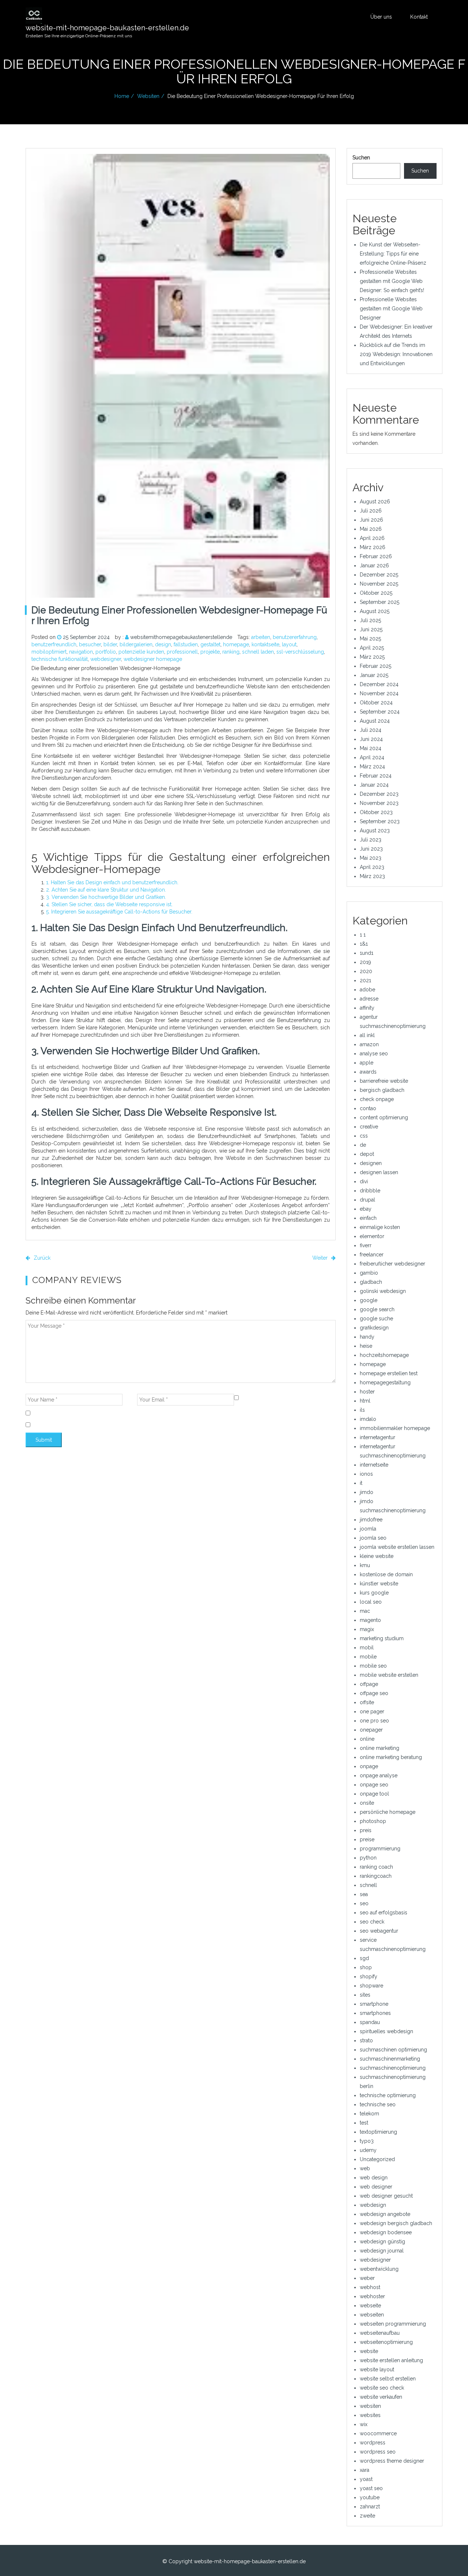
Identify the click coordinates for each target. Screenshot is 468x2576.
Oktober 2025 (376, 593)
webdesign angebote (385, 2214)
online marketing (380, 1748)
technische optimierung (388, 2095)
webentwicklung (379, 2269)
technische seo (378, 2104)
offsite (367, 1702)
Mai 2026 (371, 529)
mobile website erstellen (389, 1675)
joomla (368, 1529)
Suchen (361, 158)
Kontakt (419, 17)
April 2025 (372, 648)
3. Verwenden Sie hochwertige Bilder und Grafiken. (106, 897)
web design (374, 2178)
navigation (81, 652)
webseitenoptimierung (386, 2342)
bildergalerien (136, 644)
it (361, 1483)
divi (364, 1181)
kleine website (377, 1556)
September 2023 (380, 821)
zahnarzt (370, 2507)
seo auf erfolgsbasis (384, 1913)
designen (371, 1163)
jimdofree (371, 1520)
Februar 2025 (375, 666)
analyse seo (374, 1054)
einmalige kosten (380, 1227)
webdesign (373, 2205)
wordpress (373, 2443)
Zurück (41, 1258)
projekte (210, 652)
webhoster (372, 2296)
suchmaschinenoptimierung (393, 2068)
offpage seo (374, 1693)
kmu (365, 1565)
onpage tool (374, 1794)
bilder (110, 644)
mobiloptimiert (49, 652)
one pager (372, 1711)
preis (366, 1830)
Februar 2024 (376, 776)
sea (364, 1894)
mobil (367, 1648)
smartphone (374, 2004)
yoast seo (371, 2488)
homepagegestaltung (385, 1382)
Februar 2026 (376, 556)
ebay (366, 1209)
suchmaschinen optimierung (393, 2050)
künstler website (379, 1584)
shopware (371, 1986)
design (163, 644)
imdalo (368, 1419)
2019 (365, 962)
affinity (367, 1008)
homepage (236, 644)
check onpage (377, 1099)
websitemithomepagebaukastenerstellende (181, 637)
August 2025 (375, 611)
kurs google (374, 1593)
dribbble (370, 1191)
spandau (370, 2022)
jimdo (367, 1492)
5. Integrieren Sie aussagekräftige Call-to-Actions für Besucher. (119, 912)
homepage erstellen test (389, 1373)
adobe (367, 990)
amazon (369, 1044)
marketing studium (382, 1638)
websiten (148, 96)
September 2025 (380, 602)
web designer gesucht (386, 2196)
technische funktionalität (60, 659)
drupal (367, 1200)
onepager (371, 1730)
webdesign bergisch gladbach (396, 2223)
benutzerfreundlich (54, 644)
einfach (368, 1218)
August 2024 (375, 721)
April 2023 (372, 867)
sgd (364, 1958)
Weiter (321, 1258)
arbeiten (261, 637)
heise (366, 1346)
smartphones (375, 2013)
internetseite (374, 1465)
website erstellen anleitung (391, 2360)
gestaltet (210, 644)
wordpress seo (378, 2452)
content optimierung (384, 1117)
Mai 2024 (371, 748)
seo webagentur (379, 1931)
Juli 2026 (371, 511)
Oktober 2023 (376, 812)
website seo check (382, 2388)
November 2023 (379, 803)
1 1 (363, 935)
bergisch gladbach (382, 1090)
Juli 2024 (371, 730)
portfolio (106, 652)
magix (367, 1629)
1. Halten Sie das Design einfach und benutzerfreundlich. (112, 882)
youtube (370, 2497)
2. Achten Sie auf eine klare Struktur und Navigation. (106, 890)
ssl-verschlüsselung (300, 652)
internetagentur (378, 1437)
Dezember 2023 (379, 794)
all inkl (367, 1035)
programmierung (380, 1849)
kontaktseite (265, 644)
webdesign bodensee (386, 2232)
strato (366, 2040)
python (368, 1858)
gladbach (371, 1282)
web (365, 2168)
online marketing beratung (391, 1757)
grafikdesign (374, 1328)
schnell (368, 1885)
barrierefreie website (384, 1081)
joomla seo (373, 1538)
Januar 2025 (374, 675)
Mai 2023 (371, 858)
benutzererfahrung (295, 637)
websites (370, 2415)
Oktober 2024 (376, 703)
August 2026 (375, 502)
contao (368, 1108)
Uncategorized (377, 2159)
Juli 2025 (370, 620)
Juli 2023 (371, 840)
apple (367, 1063)
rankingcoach (376, 1876)
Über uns (381, 17)
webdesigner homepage (153, 659)
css (364, 1136)
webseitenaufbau (380, 2333)
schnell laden (258, 652)
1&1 (364, 944)
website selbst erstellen (388, 2379)
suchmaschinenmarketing (390, 2059)
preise (367, 1839)
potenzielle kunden (141, 652)
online (367, 1739)
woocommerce (378, 2433)
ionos (366, 1474)
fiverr (366, 1245)
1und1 (367, 953)
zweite (367, 2516)
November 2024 (379, 693)
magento (370, 1620)
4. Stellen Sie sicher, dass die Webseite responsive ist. (109, 904)
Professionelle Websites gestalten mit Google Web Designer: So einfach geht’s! (392, 281)
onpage (369, 1766)
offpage (369, 1684)
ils (362, 1410)
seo (364, 1903)
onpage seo (374, 1785)
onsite (367, 1803)
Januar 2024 (374, 785)
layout (289, 644)
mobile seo (373, 1666)
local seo (371, 1602)
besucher (90, 644)
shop (366, 1967)
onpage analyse (379, 1775)
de (363, 1145)
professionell (182, 652)
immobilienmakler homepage (395, 1428)
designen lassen (379, 1172)
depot (367, 1154)
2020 (366, 971)
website (369, 2351)
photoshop (373, 1821)
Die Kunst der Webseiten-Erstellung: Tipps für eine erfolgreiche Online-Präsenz (393, 254)
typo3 (367, 2141)
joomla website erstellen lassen (397, 1547)
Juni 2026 (371, 520)
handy (367, 1337)
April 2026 (372, 538)
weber (367, 2278)
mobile (368, 1657)
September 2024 (380, 712)
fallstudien (186, 644)
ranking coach (376, 1867)
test (364, 2123)
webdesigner (106, 659)
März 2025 (372, 657)
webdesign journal (382, 2251)
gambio (369, 1273)
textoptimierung (378, 2132)
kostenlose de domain (386, 1574)
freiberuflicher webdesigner (392, 1264)
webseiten (372, 2315)
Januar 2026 (374, 565)
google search (377, 1309)
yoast (366, 2479)
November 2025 (379, 584)
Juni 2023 (371, 849)
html (365, 1401)
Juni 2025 (371, 629)
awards (368, 1072)
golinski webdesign (383, 1291)
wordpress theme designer (392, 2461)
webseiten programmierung (393, 2324)
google (369, 1300)
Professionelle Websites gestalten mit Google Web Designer (391, 309)
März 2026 (373, 547)
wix (364, 2424)
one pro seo (374, 1721)
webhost (370, 2287)
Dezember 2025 (379, 575)
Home (122, 96)
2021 (365, 980)
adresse (369, 999)
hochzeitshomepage (384, 1355)
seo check (372, 1922)
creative (369, 1127)
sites (365, 1995)
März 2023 (372, 876)
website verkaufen (381, 2397)
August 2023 (375, 831)
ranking (231, 652)
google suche (376, 1319)
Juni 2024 (371, 739)
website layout (377, 2369)
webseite (370, 2305)
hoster (367, 1392)
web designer (376, 2187)
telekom (369, 2114)
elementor (372, 1236)
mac (365, 1611)
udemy (368, 2150)
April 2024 (372, 757)
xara (365, 2470)
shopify (369, 1977)
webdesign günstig (382, 2242)
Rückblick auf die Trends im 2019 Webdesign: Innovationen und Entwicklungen (396, 354)
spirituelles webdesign (386, 2031)
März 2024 (372, 767)
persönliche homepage (388, 1812)
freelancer (372, 1255)
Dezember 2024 (379, 684)
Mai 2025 (370, 639)
